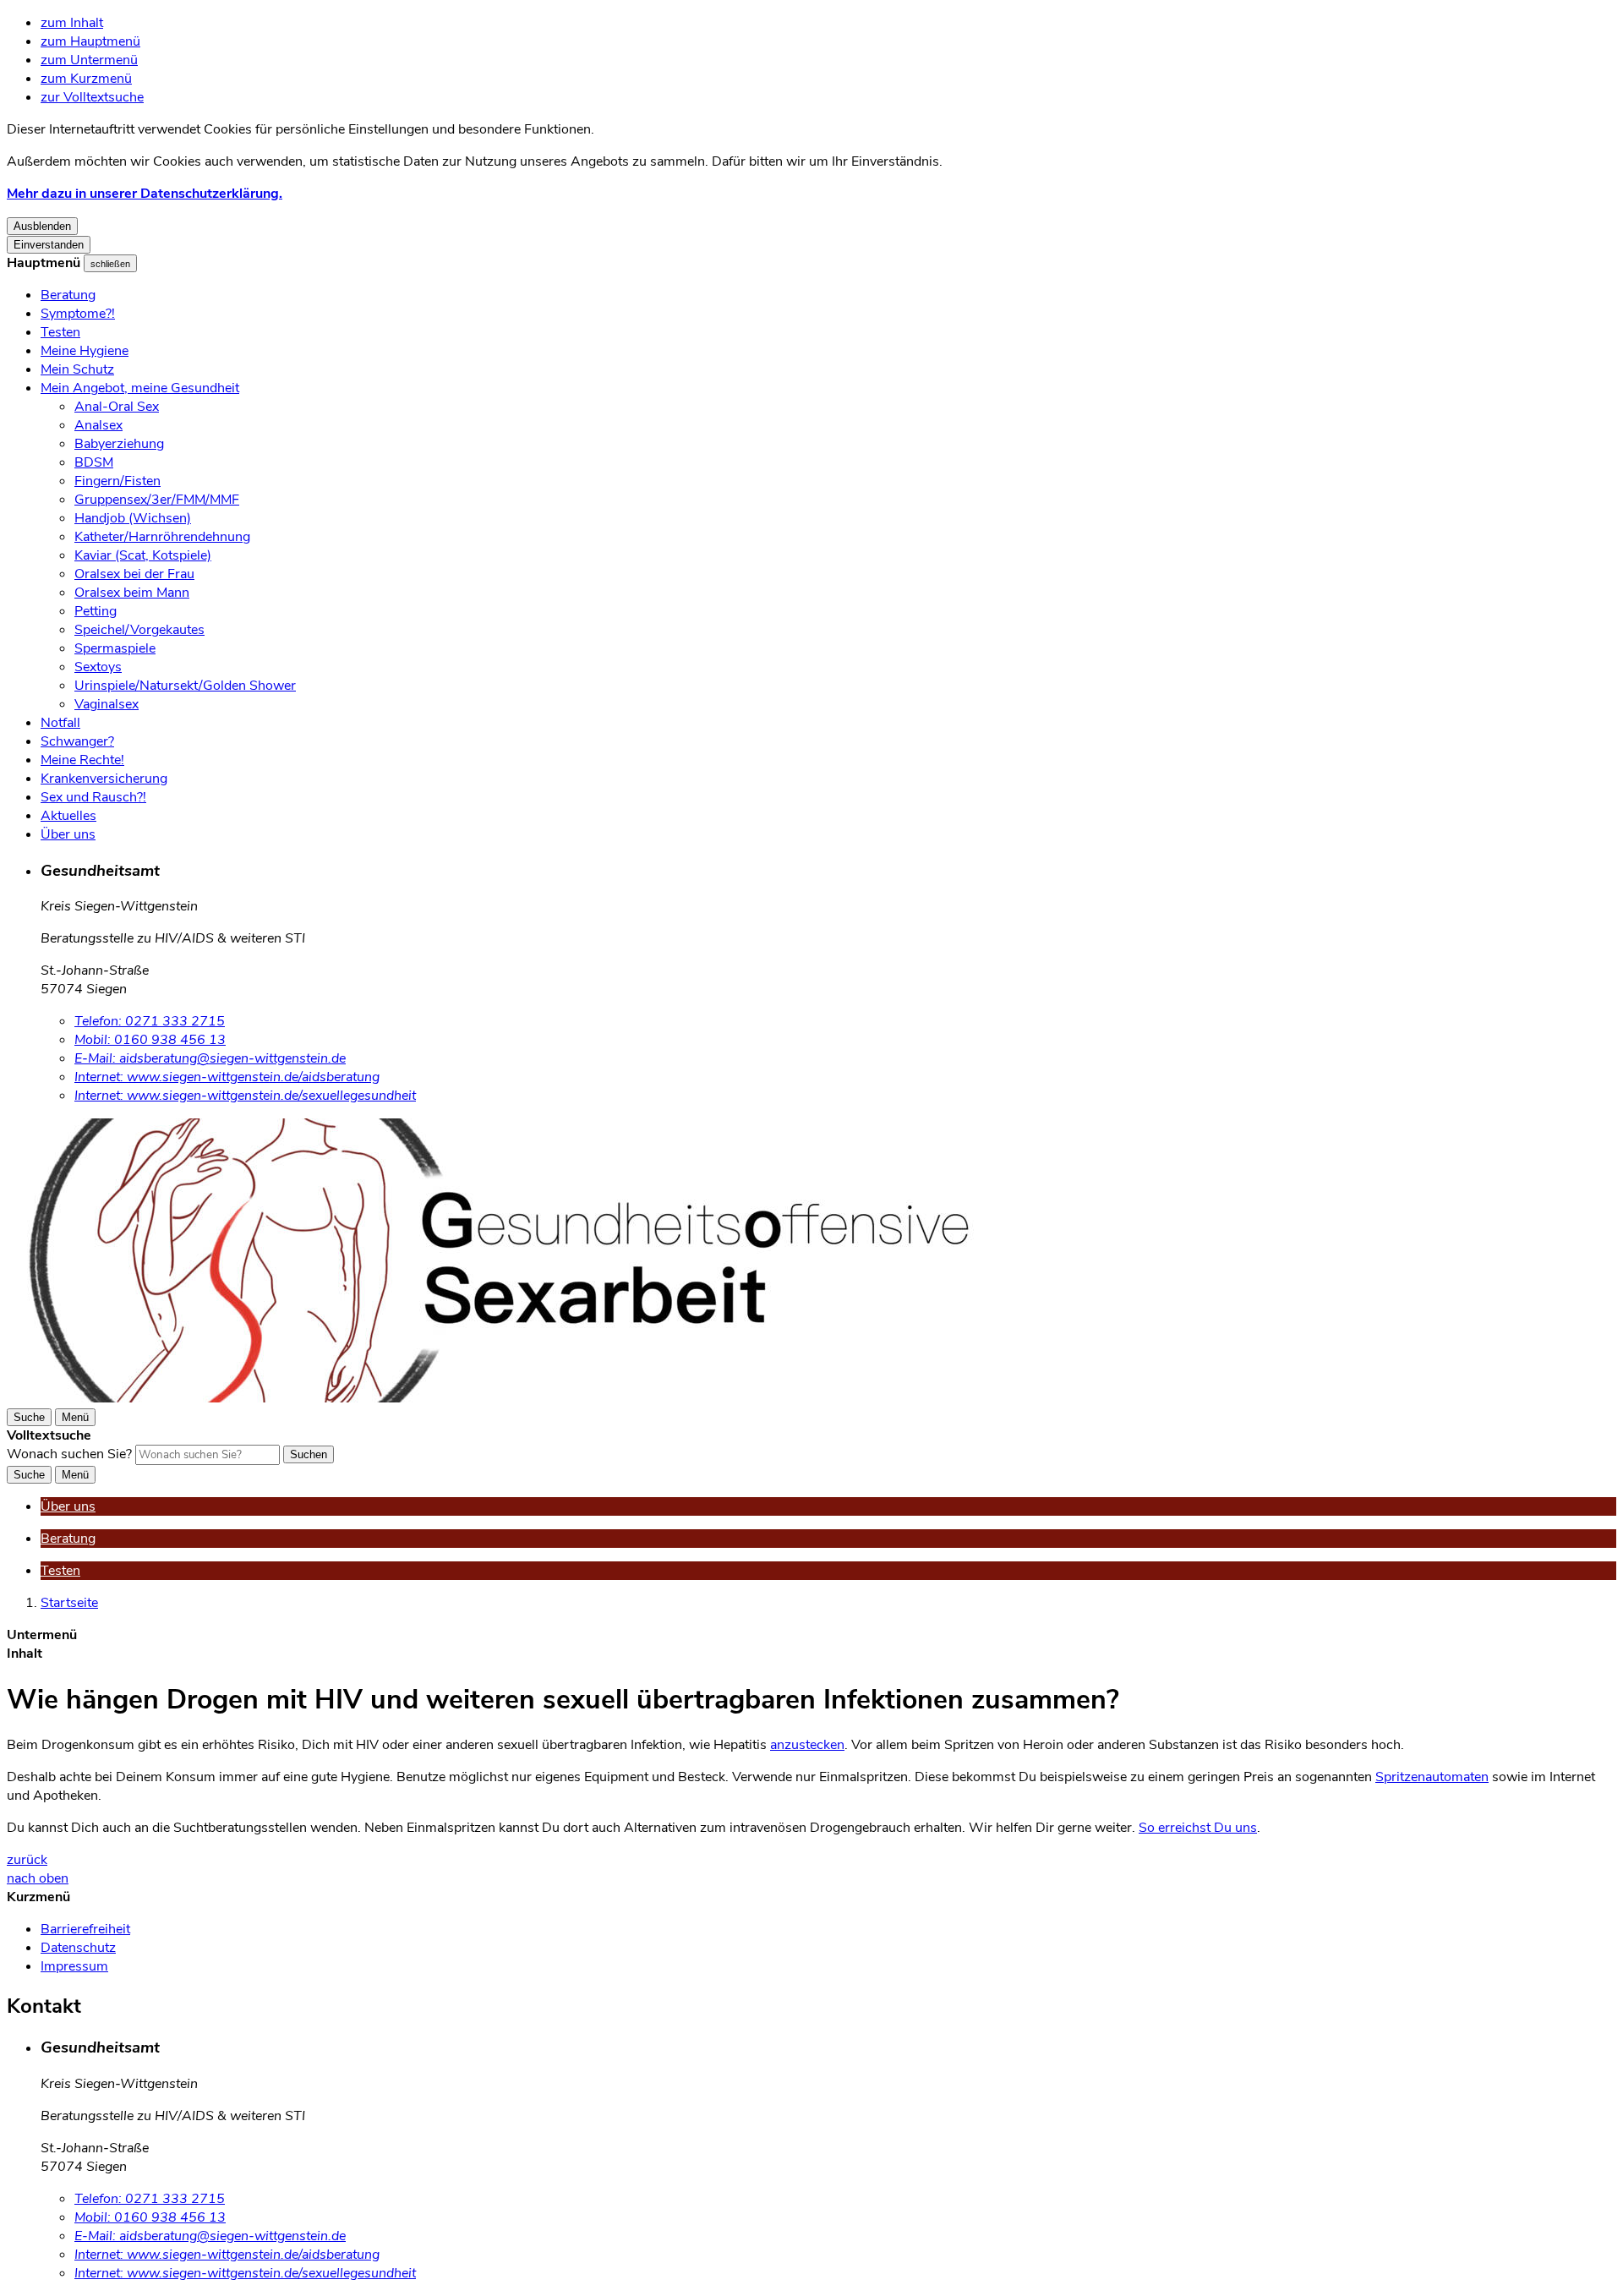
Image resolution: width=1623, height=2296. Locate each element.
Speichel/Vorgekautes (139, 630)
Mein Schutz (77, 369)
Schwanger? (77, 741)
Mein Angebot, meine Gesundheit (140, 388)
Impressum (74, 1966)
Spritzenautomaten (1432, 1777)
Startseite (69, 1603)
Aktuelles (68, 816)
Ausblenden (42, 226)
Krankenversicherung (104, 779)
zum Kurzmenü (86, 79)
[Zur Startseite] (514, 1398)
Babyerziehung (119, 444)
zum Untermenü (89, 60)
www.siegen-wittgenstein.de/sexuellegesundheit (245, 1096)
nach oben (38, 1878)
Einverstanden (49, 245)
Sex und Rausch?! (93, 797)
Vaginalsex (107, 704)
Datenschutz (78, 1948)
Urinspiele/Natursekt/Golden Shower (185, 686)
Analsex (98, 425)
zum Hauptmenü (90, 41)
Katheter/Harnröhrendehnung (162, 537)
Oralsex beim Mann (132, 593)
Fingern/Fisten (117, 481)
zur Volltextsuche (92, 97)
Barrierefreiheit (85, 1929)
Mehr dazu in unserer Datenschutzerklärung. (145, 194)
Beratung (68, 295)
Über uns (68, 834)
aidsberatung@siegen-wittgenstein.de (210, 1058)
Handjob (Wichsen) (133, 518)
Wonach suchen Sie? (69, 1454)
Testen (60, 332)
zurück (27, 1860)
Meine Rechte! (82, 760)
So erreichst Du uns (1198, 1828)
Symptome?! (78, 314)
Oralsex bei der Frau (134, 574)
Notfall (60, 723)
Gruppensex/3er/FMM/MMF (157, 500)
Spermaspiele (115, 648)
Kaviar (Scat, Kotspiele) (143, 555)
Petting (96, 611)
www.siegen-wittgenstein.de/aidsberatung (227, 1077)
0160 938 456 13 (150, 1040)
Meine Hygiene (85, 351)
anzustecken (807, 1745)
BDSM (94, 462)
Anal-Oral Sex (117, 407)
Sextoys (98, 667)
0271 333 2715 (150, 1021)
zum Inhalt (72, 23)
